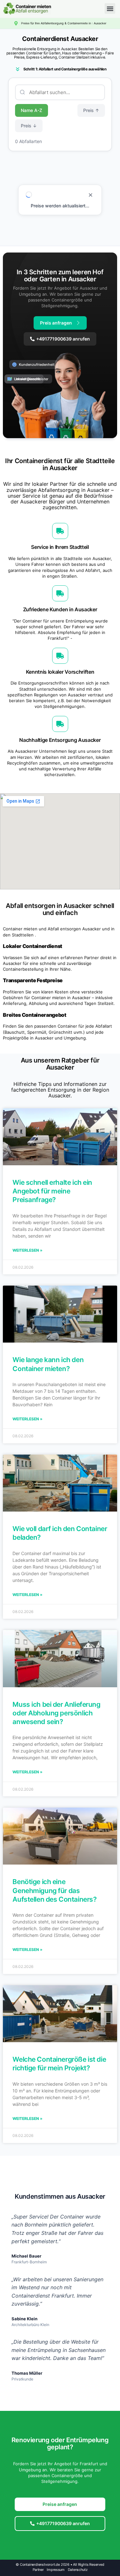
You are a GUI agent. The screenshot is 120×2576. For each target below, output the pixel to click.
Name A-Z (32, 110)
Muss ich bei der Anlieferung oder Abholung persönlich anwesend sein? (56, 1713)
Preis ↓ (29, 126)
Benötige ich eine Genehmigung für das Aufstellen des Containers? (54, 1890)
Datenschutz (78, 2570)
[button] (110, 8)
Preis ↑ (91, 110)
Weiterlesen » (28, 1250)
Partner (38, 2570)
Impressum (56, 2570)
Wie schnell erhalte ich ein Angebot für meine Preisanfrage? (52, 1191)
